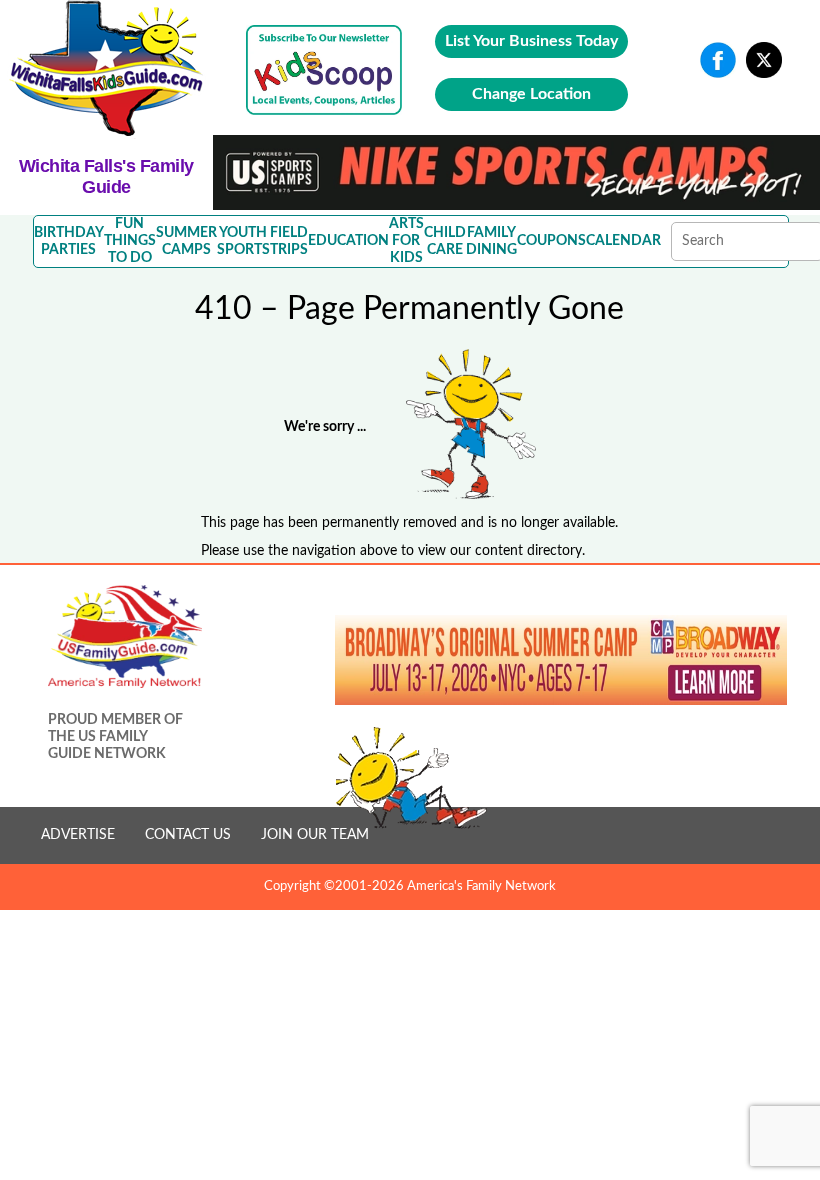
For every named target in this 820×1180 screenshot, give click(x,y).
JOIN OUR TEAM (315, 835)
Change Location (531, 94)
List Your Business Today (531, 41)
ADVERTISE (78, 835)
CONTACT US (188, 835)
